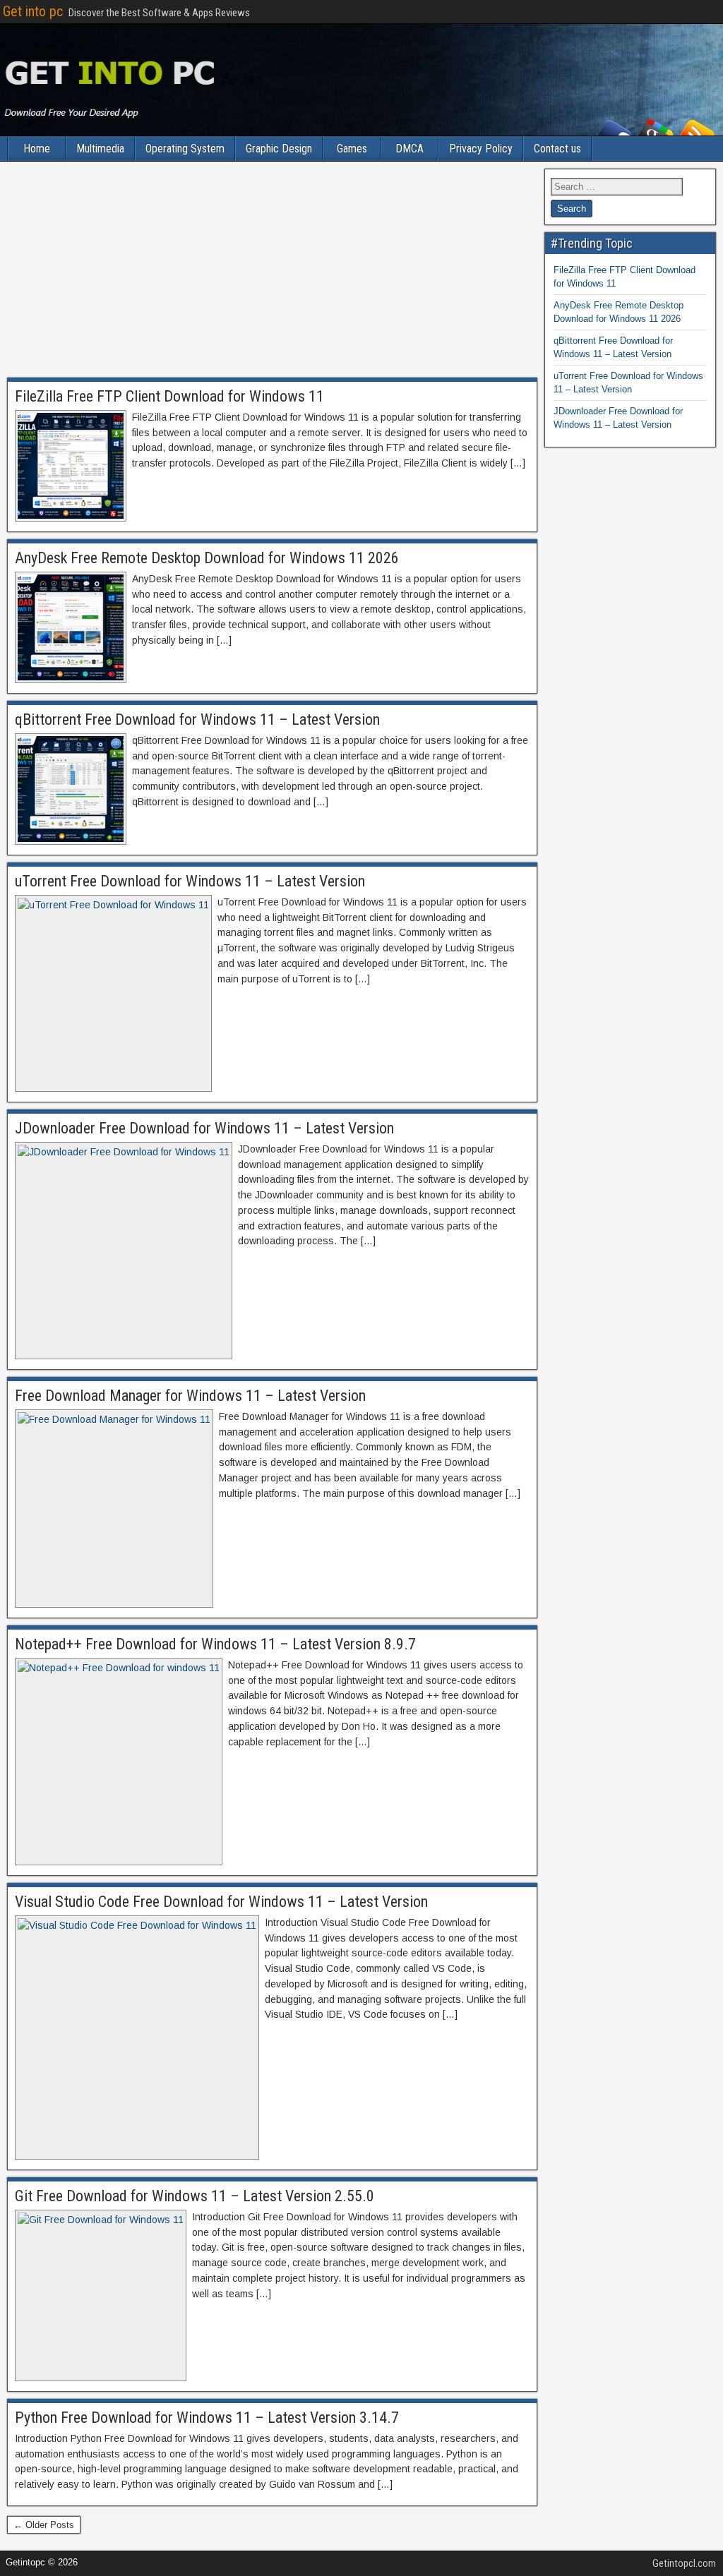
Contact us (557, 149)
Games (352, 149)
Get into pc (33, 11)
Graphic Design (279, 149)
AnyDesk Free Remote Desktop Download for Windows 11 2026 (207, 558)
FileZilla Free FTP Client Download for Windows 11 (169, 396)
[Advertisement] (272, 273)
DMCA (410, 149)
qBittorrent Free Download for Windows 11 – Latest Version (197, 720)
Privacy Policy (481, 149)
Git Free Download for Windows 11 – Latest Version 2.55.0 (195, 2196)
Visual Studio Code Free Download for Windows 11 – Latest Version (221, 1902)
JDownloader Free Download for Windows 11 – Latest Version (204, 1128)
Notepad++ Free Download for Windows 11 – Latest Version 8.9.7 (215, 1644)
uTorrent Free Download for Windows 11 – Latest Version (190, 881)
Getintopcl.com (684, 2563)
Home (37, 149)
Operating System (185, 149)
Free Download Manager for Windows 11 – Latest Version (190, 1396)
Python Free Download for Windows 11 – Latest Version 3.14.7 (207, 2418)
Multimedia (100, 149)
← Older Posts (44, 2525)
